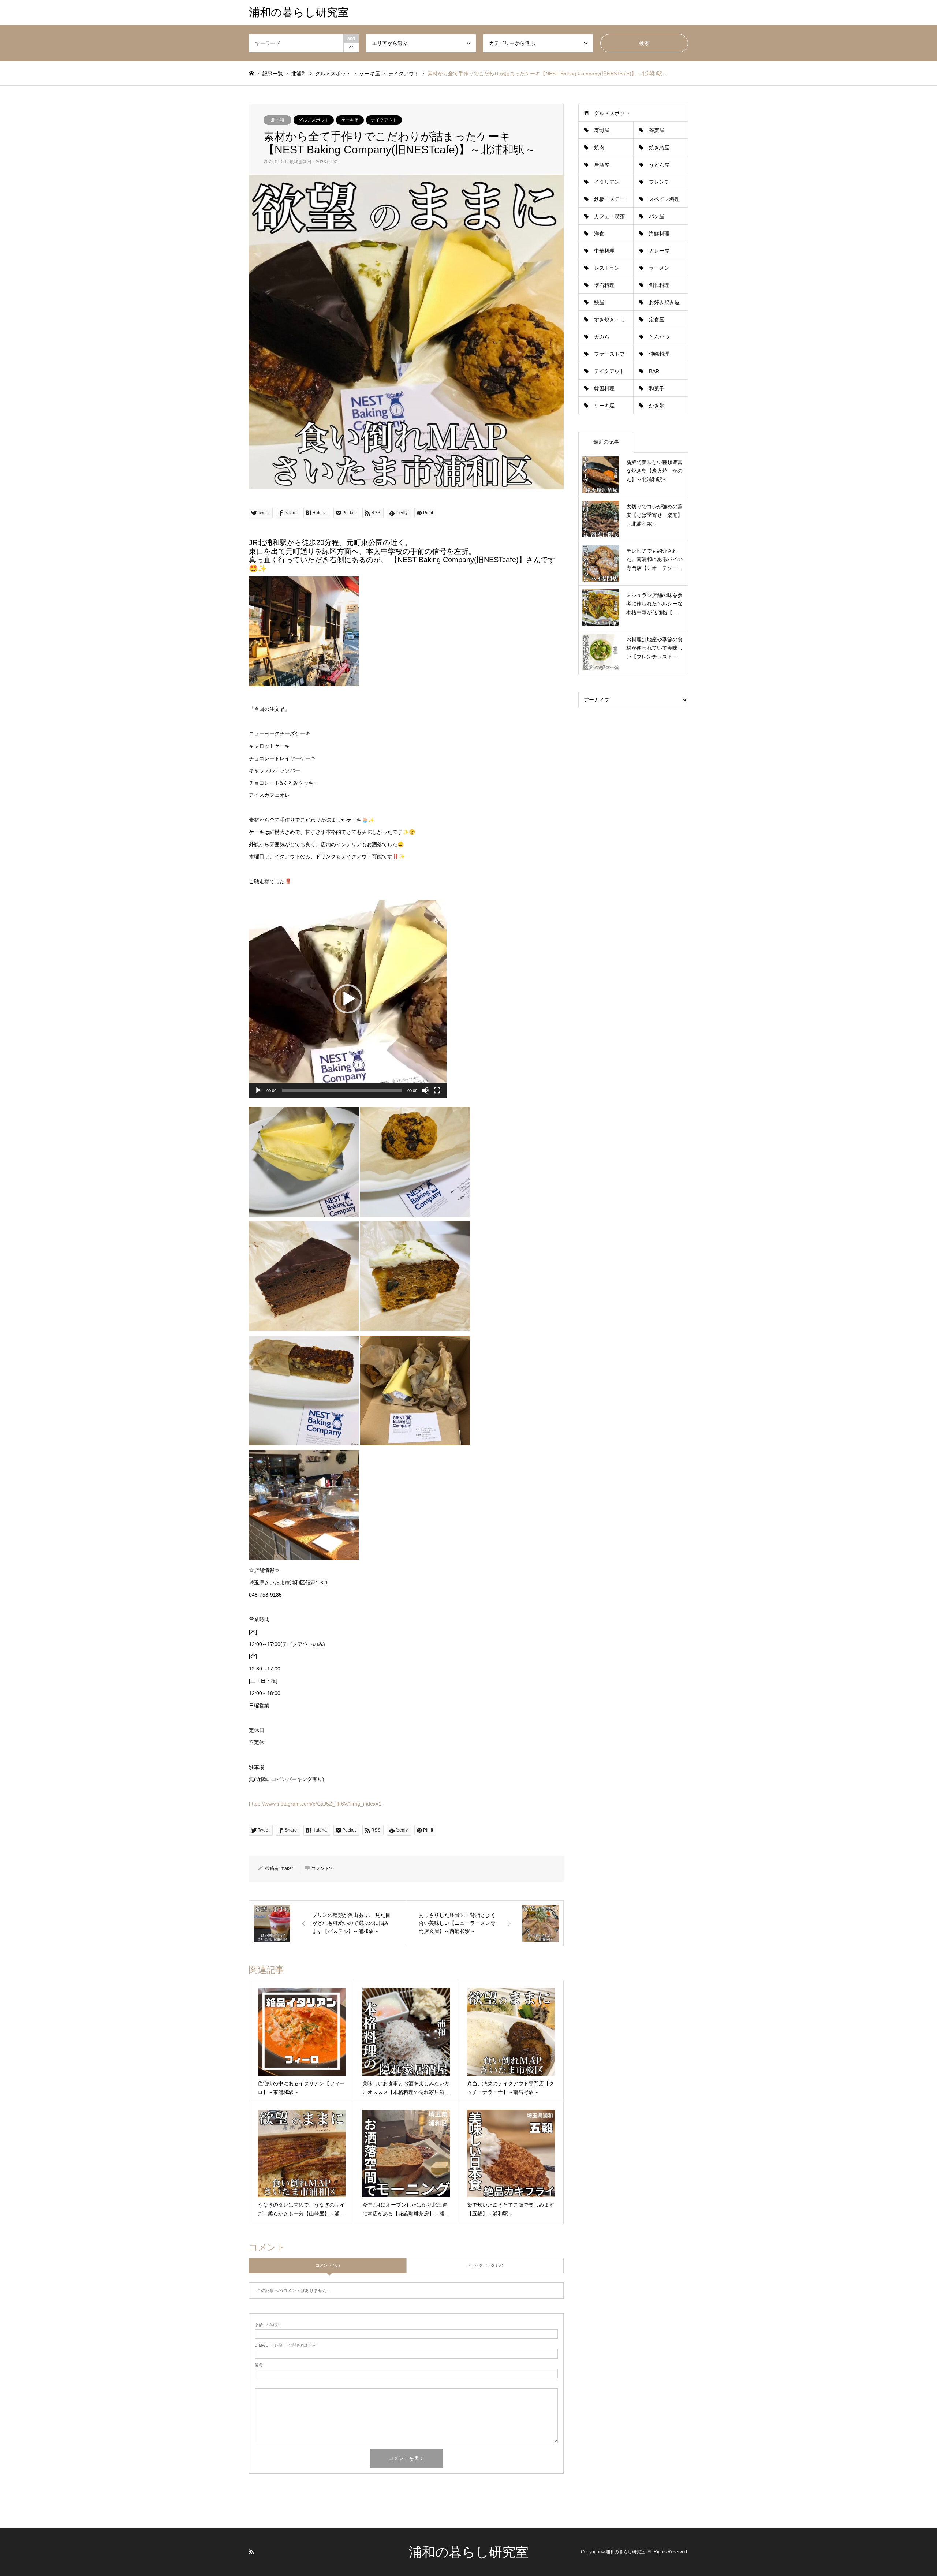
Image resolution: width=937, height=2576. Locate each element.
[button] (348, 999)
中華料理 (604, 251)
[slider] (342, 1090)
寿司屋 (602, 130)
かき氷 (657, 406)
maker (287, 1868)
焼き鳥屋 (659, 148)
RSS (251, 2552)
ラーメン (659, 268)
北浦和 (277, 120)
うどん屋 (659, 165)
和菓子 (657, 388)
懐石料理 (604, 285)
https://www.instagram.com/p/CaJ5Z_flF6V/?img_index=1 (315, 1804)
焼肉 (599, 148)
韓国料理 (604, 388)
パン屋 (657, 216)
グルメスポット (314, 120)
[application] (348, 999)
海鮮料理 (659, 234)
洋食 (599, 234)
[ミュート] (425, 1090)
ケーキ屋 (350, 120)
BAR (654, 371)
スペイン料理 (664, 199)
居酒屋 (602, 165)
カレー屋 (659, 251)
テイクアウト (384, 120)
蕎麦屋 (657, 130)
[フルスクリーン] (437, 1090)
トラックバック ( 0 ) (485, 2265)
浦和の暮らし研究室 (469, 2552)
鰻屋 (599, 302)
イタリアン (607, 182)
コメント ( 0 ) (328, 2265)
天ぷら (602, 337)
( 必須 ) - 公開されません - (287, 2345)
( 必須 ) (267, 2325)
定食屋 (657, 320)
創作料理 (659, 285)
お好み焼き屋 (664, 302)
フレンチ (659, 182)
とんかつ (659, 337)
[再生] (258, 1090)
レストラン (607, 268)
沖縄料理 (659, 354)
